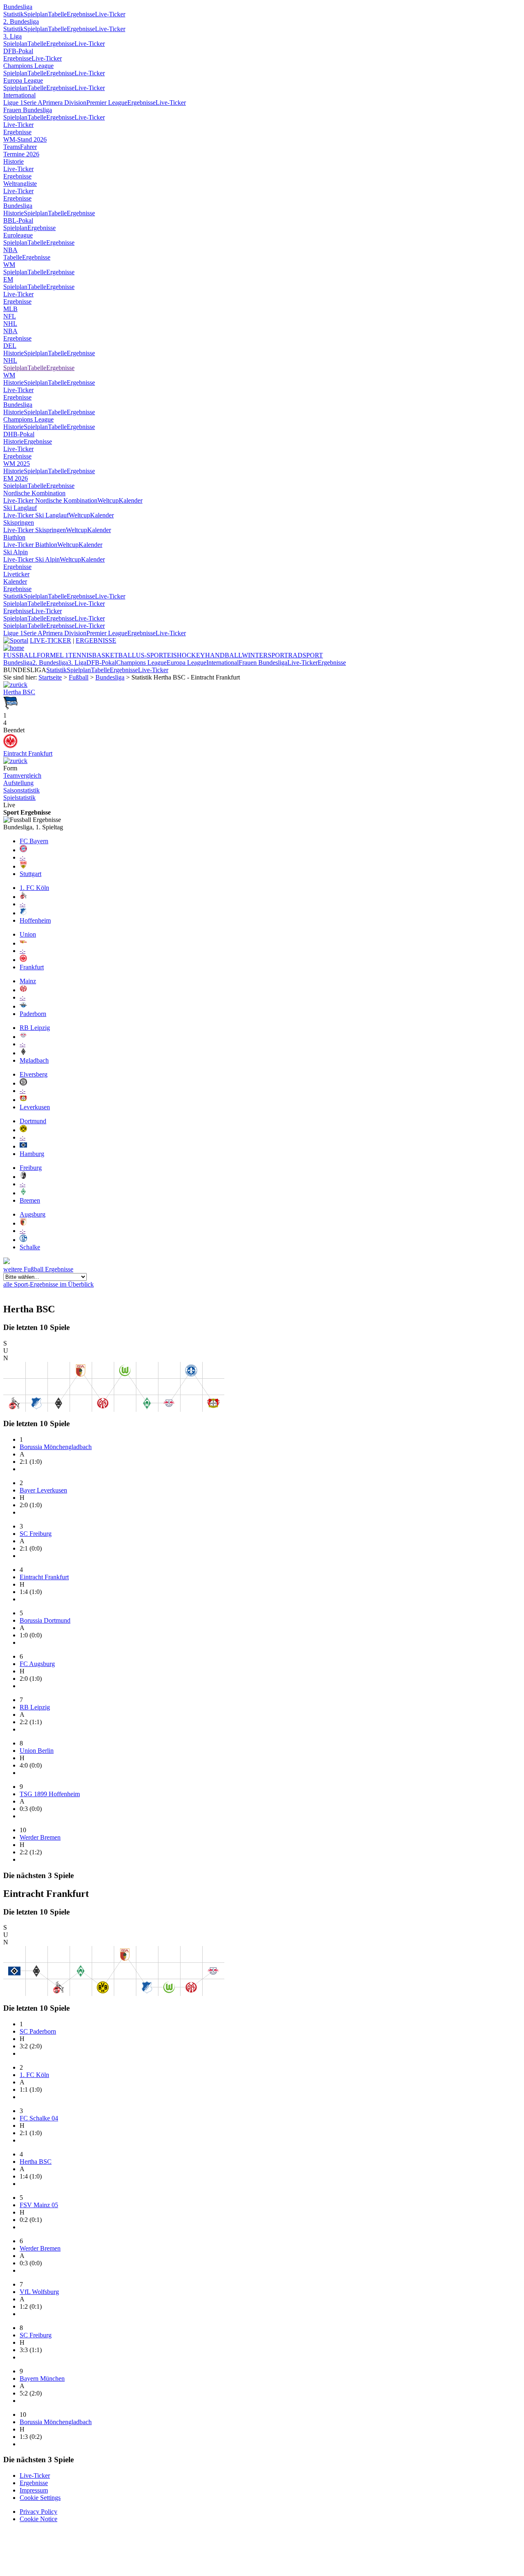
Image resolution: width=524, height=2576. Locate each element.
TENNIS (80, 655)
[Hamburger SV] (23, 1146)
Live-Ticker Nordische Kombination (50, 500)
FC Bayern (34, 841)
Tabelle (57, 14)
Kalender (131, 500)
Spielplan (36, 14)
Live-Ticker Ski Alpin (32, 559)
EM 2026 (16, 478)
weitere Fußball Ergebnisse (38, 1269)
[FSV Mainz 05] (23, 990)
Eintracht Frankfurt (28, 753)
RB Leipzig (35, 1028)
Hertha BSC (19, 692)
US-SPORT (151, 655)
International (19, 95)
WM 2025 (17, 464)
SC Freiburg (36, 1534)
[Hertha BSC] (10, 708)
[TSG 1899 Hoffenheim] (23, 913)
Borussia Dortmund (45, 1620)
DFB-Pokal (18, 51)
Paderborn (33, 1014)
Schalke (30, 1247)
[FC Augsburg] (23, 1223)
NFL (10, 316)
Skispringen (19, 523)
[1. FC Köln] (23, 897)
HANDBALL (224, 655)
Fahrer (28, 147)
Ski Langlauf (20, 508)
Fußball (79, 677)
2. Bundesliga (21, 21)
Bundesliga (18, 7)
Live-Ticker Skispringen (35, 530)
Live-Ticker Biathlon (30, 545)
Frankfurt (32, 967)
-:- (23, 857)
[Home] (14, 648)
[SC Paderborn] (23, 1006)
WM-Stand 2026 (25, 139)
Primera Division (64, 103)
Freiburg (31, 1168)
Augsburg (33, 1214)
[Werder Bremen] (23, 1193)
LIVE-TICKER (51, 640)
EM (8, 279)
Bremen (30, 1200)
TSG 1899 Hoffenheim (50, 1794)
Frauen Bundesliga (28, 110)
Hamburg (32, 1154)
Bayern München (42, 2378)
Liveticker (16, 574)
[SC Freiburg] (23, 1177)
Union (28, 934)
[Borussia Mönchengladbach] (23, 1053)
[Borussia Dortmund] (23, 1130)
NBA (10, 250)
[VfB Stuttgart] (23, 866)
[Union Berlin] (23, 943)
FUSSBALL (20, 655)
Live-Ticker (110, 14)
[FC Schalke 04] (23, 1240)
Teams (12, 147)
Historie (14, 161)
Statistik (14, 14)
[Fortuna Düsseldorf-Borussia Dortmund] (15, 685)
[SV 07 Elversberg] (23, 1083)
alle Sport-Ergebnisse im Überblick (49, 1284)
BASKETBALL (114, 655)
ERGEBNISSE (96, 640)
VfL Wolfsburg (39, 2292)
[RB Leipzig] (23, 1037)
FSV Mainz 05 (39, 2205)
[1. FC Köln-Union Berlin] (15, 761)
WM (9, 265)
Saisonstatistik (21, 790)
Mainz (28, 981)
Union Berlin (37, 1751)
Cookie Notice (38, 2519)
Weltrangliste (20, 184)
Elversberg (34, 1074)
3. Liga (12, 36)
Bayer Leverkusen (43, 1490)
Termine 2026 (21, 154)
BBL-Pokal (18, 220)
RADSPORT (306, 655)
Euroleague (18, 235)
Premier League (107, 103)
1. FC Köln (34, 888)
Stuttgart (30, 874)
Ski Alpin (16, 552)
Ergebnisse (81, 14)
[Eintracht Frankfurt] (10, 746)
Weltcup (108, 500)
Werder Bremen (40, 1837)
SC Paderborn (38, 2031)
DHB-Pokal (19, 434)
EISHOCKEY (186, 655)
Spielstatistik (19, 798)
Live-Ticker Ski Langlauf (36, 515)
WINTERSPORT (265, 655)
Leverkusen (35, 1107)
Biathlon (14, 537)
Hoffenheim (35, 920)
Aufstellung (18, 783)
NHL (10, 324)
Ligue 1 (13, 103)
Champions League (28, 66)
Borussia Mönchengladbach (56, 1447)
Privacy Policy (38, 2512)
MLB (10, 309)
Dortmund (33, 1121)
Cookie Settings (40, 2498)
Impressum (34, 2490)
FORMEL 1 (53, 655)
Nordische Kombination (34, 493)
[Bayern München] (23, 850)
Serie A (33, 103)
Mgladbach (34, 1060)
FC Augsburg (37, 1664)
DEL (10, 346)
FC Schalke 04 (39, 2118)
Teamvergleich (22, 776)
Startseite (50, 677)
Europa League (23, 80)
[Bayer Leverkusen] (23, 1100)
